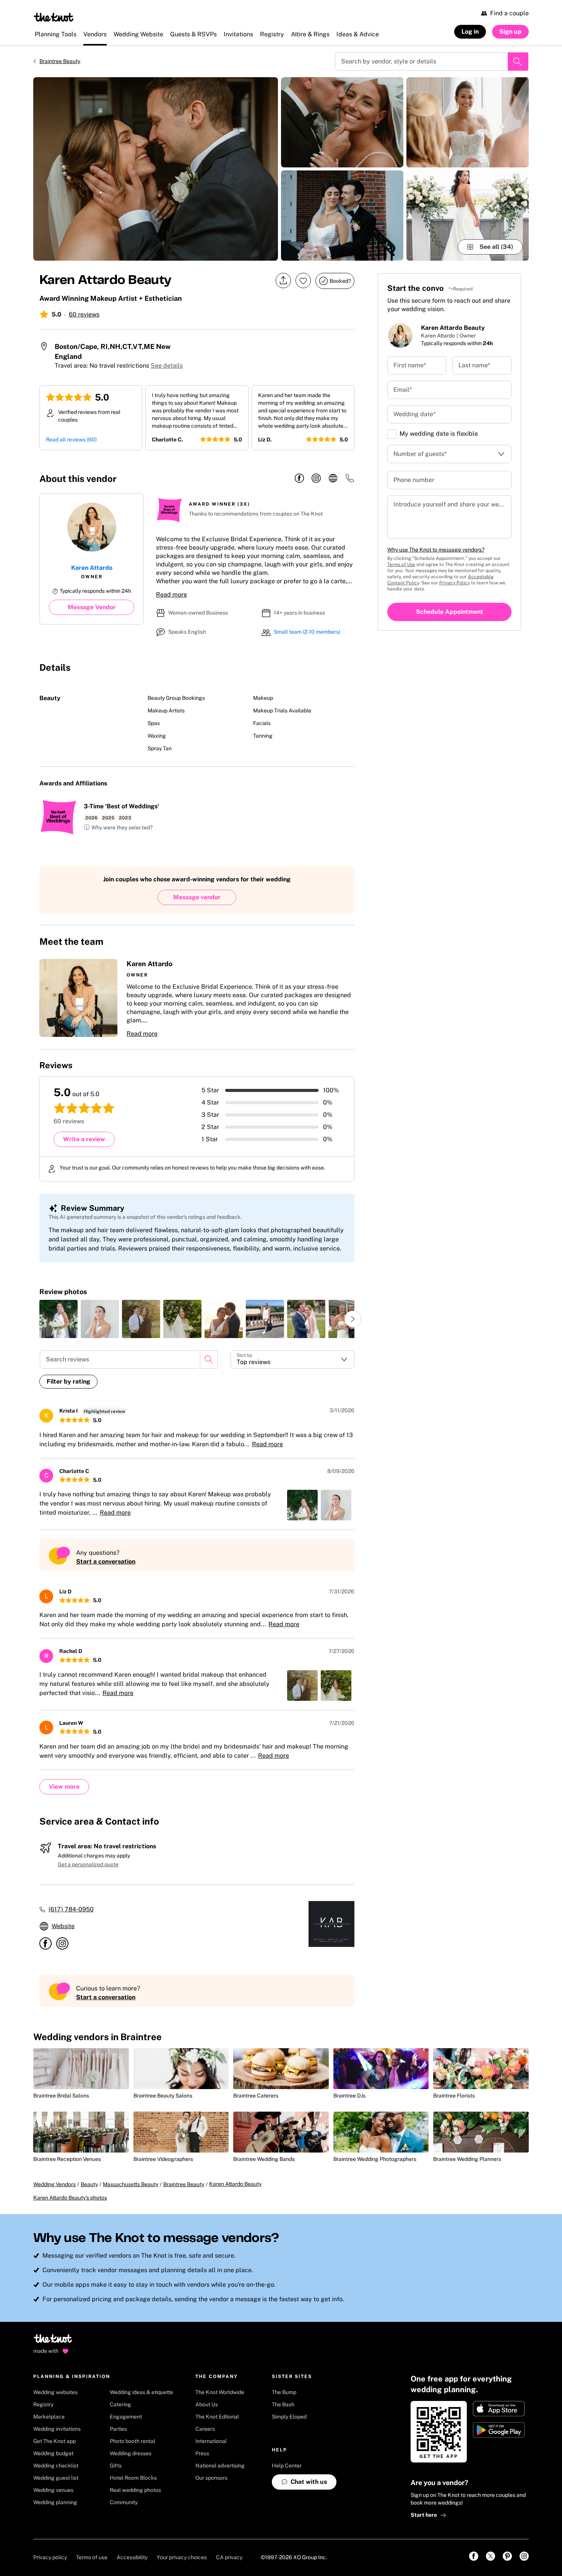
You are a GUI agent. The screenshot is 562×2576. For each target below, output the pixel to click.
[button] (118, 828)
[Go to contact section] (350, 481)
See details (167, 366)
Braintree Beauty (60, 61)
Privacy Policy (455, 583)
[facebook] (299, 479)
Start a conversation (106, 1561)
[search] (209, 1359)
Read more (171, 595)
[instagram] (316, 479)
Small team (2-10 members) (307, 632)
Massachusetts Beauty (131, 2184)
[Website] (333, 479)
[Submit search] (518, 62)
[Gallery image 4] (468, 122)
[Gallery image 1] (156, 169)
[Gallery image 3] (342, 216)
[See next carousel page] (353, 1319)
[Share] (283, 281)
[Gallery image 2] (342, 122)
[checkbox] (392, 434)
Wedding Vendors (54, 2184)
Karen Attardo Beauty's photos (70, 2198)
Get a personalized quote (88, 1864)
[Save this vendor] (303, 281)
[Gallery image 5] (468, 216)
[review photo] (58, 1319)
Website (63, 1926)
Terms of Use (401, 565)
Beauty (89, 2184)
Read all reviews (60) (71, 440)
